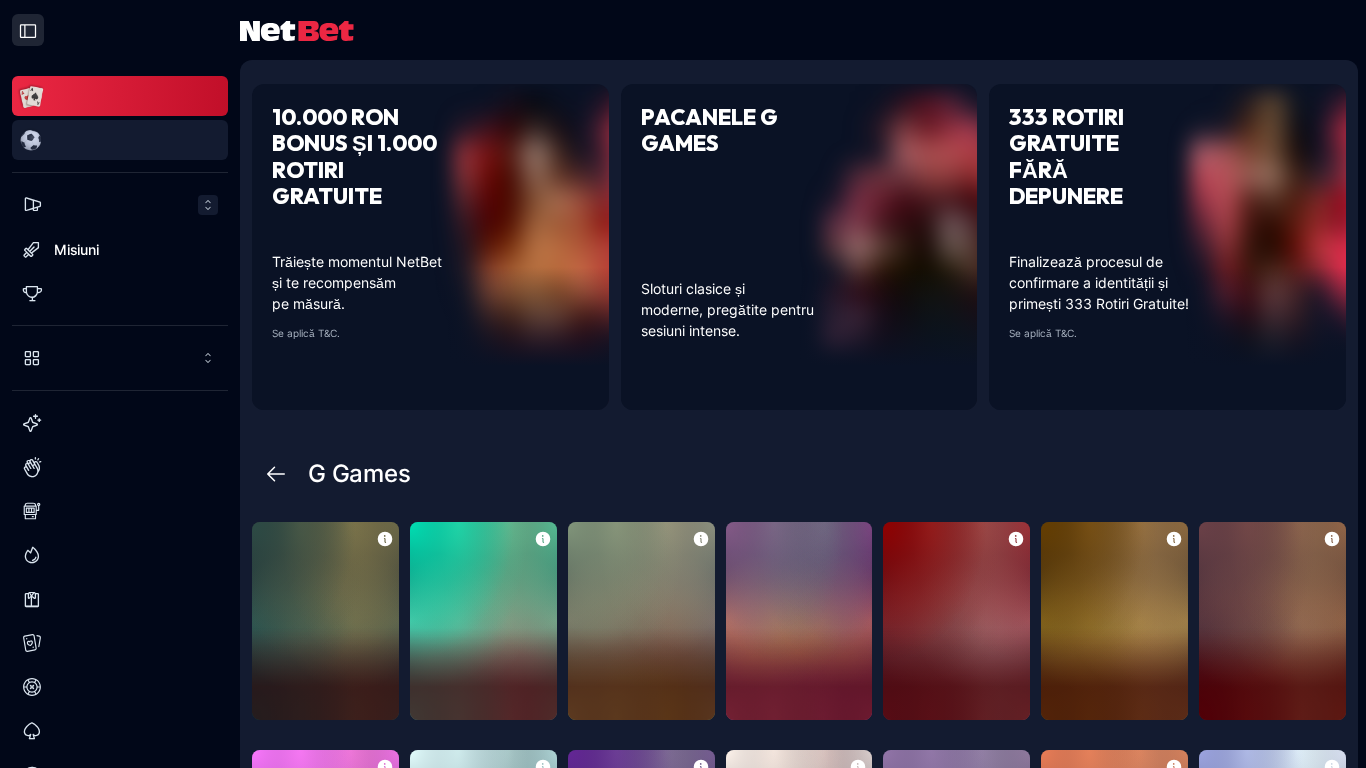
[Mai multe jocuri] (120, 358)
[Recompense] (120, 293)
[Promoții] (120, 205)
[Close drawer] (28, 30)
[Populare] (120, 467)
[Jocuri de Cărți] (120, 643)
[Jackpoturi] (120, 555)
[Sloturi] (120, 511)
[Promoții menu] (120, 205)
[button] (385, 537)
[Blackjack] (120, 731)
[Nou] (120, 423)
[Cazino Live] (120, 599)
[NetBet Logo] (297, 29)
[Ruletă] (120, 687)
